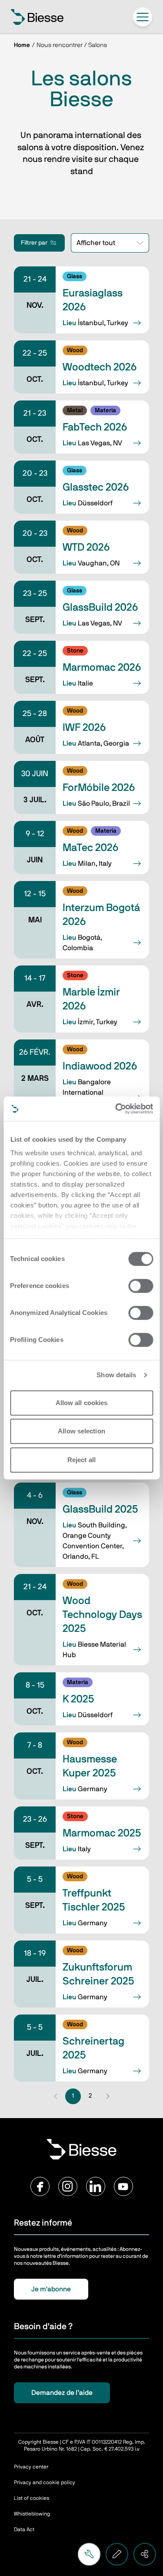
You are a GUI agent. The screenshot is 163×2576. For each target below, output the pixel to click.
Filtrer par (34, 243)
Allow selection (81, 1431)
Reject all (81, 1460)
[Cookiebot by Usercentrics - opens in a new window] (116, 1109)
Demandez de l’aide (62, 2393)
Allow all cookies (82, 1403)
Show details (116, 1375)
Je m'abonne (51, 2289)
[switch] (141, 1286)
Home (22, 45)
